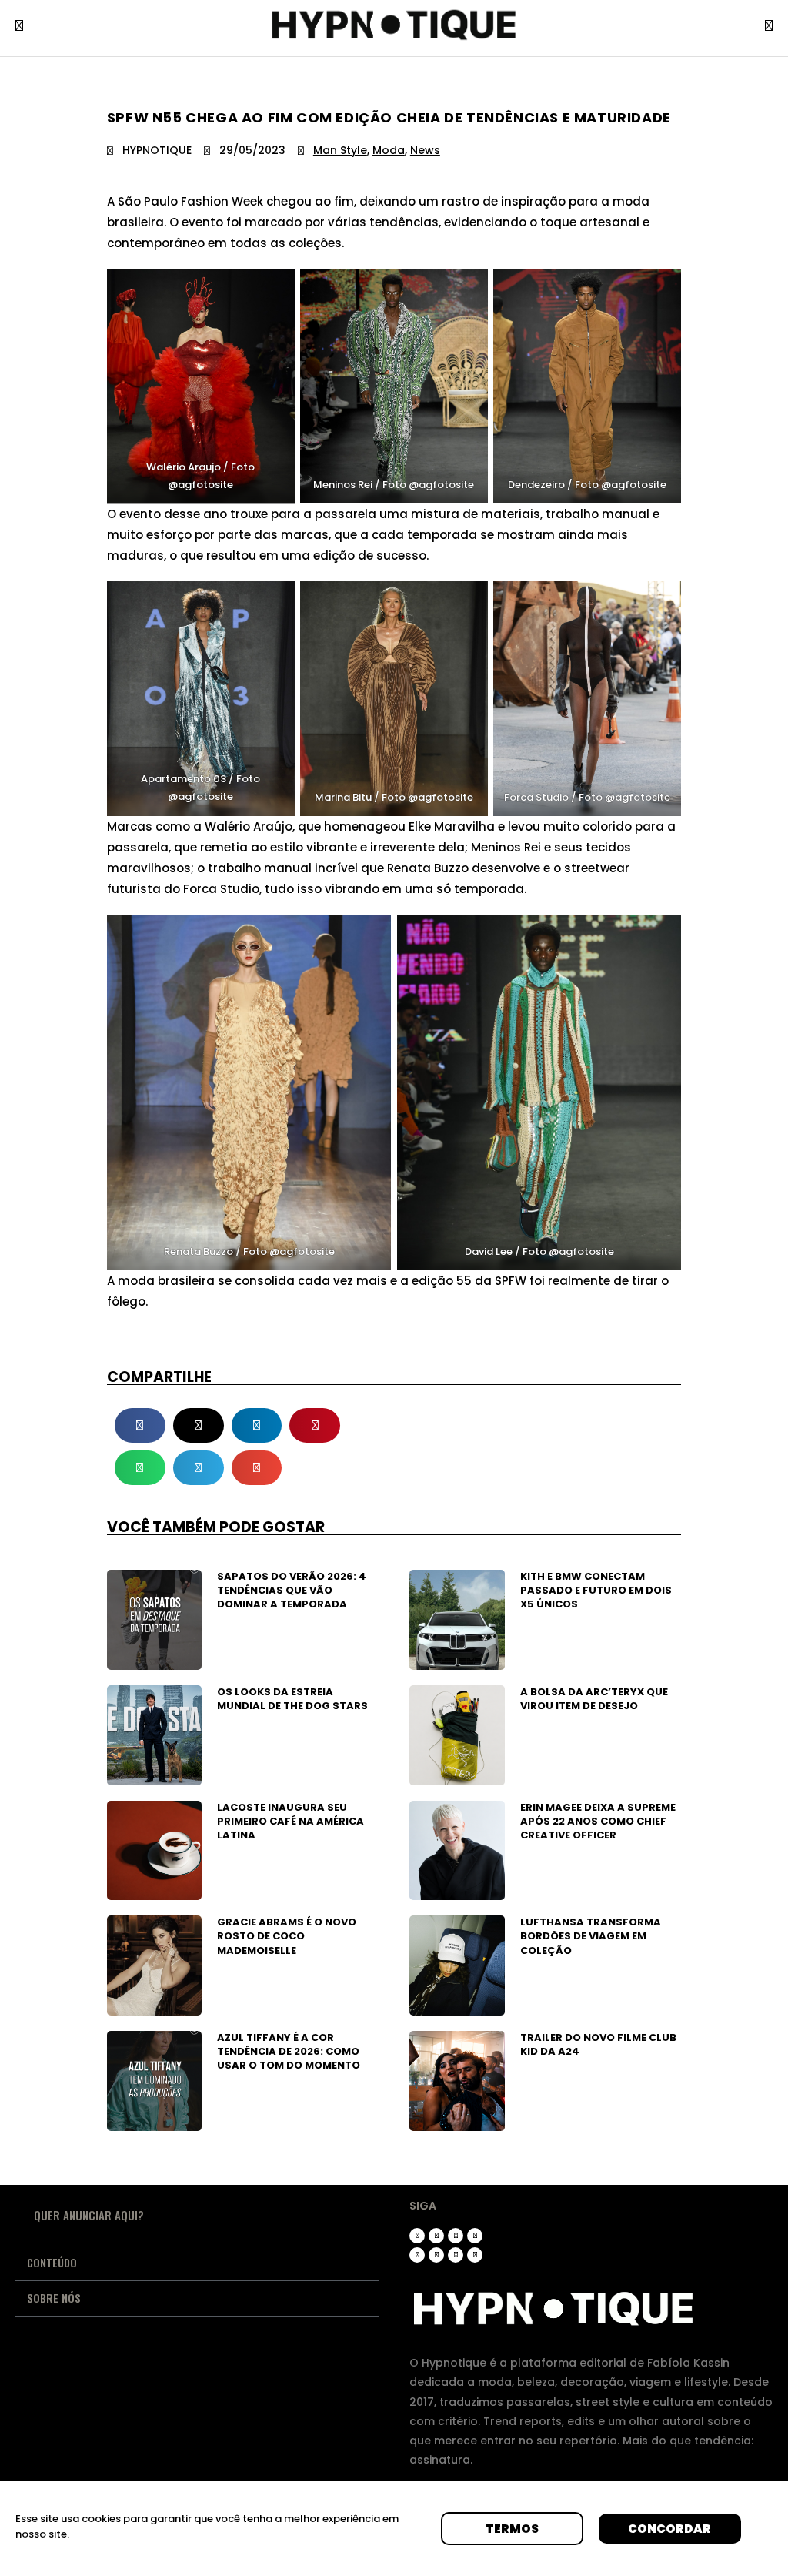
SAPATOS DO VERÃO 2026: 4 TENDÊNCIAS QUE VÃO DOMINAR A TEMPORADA (292, 1590)
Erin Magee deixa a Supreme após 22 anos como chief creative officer (598, 1821)
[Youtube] (475, 2236)
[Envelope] (475, 2255)
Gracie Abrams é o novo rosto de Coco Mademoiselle (287, 1936)
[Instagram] (417, 2236)
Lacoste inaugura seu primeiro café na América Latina (290, 1821)
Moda (389, 150)
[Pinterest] (417, 2255)
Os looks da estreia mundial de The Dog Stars (292, 1699)
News (425, 150)
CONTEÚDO (52, 2262)
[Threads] (436, 2236)
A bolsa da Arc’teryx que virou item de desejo (594, 1699)
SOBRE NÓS (54, 2298)
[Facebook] (436, 2255)
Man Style (340, 150)
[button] (140, 1425)
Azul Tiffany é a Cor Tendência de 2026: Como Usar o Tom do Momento (289, 2051)
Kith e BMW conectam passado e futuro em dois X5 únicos (596, 1590)
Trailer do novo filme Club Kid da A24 (598, 2044)
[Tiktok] (456, 2236)
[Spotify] (456, 2255)
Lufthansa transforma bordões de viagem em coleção (591, 1936)
